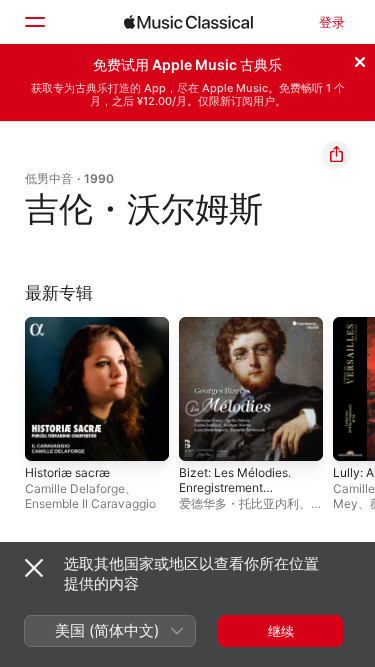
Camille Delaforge (75, 488)
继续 (281, 631)
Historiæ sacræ (67, 472)
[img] (188, 22)
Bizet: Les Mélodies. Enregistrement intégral (235, 487)
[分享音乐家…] (336, 155)
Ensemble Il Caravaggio (90, 503)
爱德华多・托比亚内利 (239, 503)
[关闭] (360, 59)
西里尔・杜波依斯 (251, 511)
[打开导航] (34, 22)
